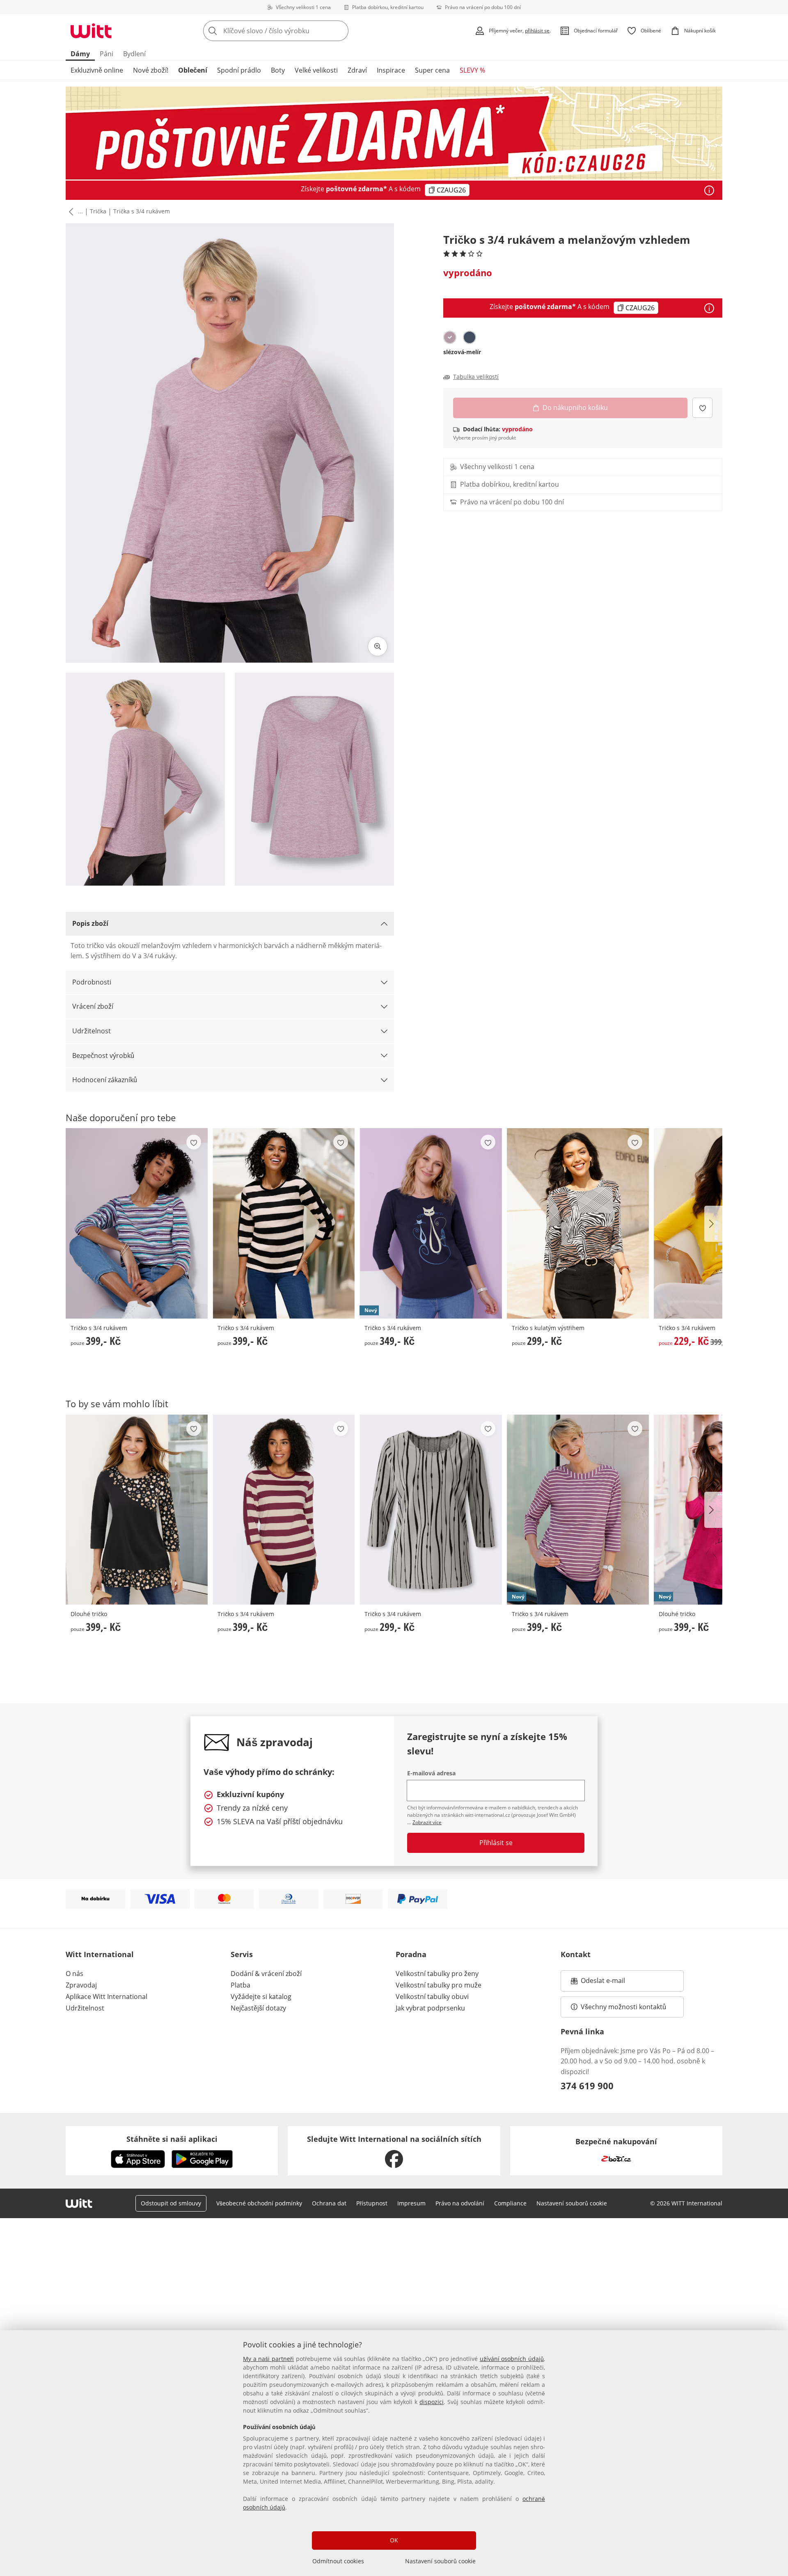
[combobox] (294, 31)
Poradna (411, 1954)
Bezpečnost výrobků (103, 1056)
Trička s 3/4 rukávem (142, 211)
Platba (241, 1985)
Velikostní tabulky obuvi (432, 1997)
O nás (74, 1974)
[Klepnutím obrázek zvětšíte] (378, 646)
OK (394, 2540)
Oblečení (193, 70)
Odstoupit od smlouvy (171, 2203)
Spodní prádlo (239, 70)
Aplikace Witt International (107, 1997)
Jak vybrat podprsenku (430, 2008)
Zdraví (357, 70)
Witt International (100, 1954)
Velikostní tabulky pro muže (439, 1985)
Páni (107, 54)
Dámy (80, 54)
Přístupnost (372, 2203)
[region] (394, 2453)
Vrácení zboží (93, 1006)
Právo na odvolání (460, 2203)
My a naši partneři (268, 2359)
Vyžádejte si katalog (261, 1997)
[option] (450, 337)
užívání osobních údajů (512, 2359)
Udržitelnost (92, 1031)
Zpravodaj (81, 1985)
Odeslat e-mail (613, 1983)
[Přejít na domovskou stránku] (91, 31)
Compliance (510, 2203)
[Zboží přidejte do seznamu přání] (702, 408)
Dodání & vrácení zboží (266, 1974)
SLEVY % (472, 70)
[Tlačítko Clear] (340, 31)
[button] (69, 212)
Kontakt (576, 1954)
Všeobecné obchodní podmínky (259, 2203)
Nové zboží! (151, 70)
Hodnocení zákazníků (105, 1080)
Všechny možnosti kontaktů (623, 2007)
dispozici (432, 2402)
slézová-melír (462, 352)
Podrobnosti (92, 982)
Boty (278, 70)
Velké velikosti (316, 70)
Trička (98, 211)
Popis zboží (90, 923)
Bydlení (134, 54)
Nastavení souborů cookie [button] (572, 2203)
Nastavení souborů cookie (440, 2561)
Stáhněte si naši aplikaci (172, 2139)
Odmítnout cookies (338, 2561)
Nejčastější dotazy (258, 2008)
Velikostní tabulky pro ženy (437, 1974)
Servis (242, 1954)
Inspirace (391, 70)
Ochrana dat (329, 2203)
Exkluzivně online (97, 70)
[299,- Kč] (578, 1223)
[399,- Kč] (137, 1223)
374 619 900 (587, 2086)
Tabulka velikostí (476, 377)
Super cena (432, 70)
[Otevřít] (709, 190)
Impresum (411, 2203)
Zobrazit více (427, 1822)
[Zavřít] (779, 2295)
